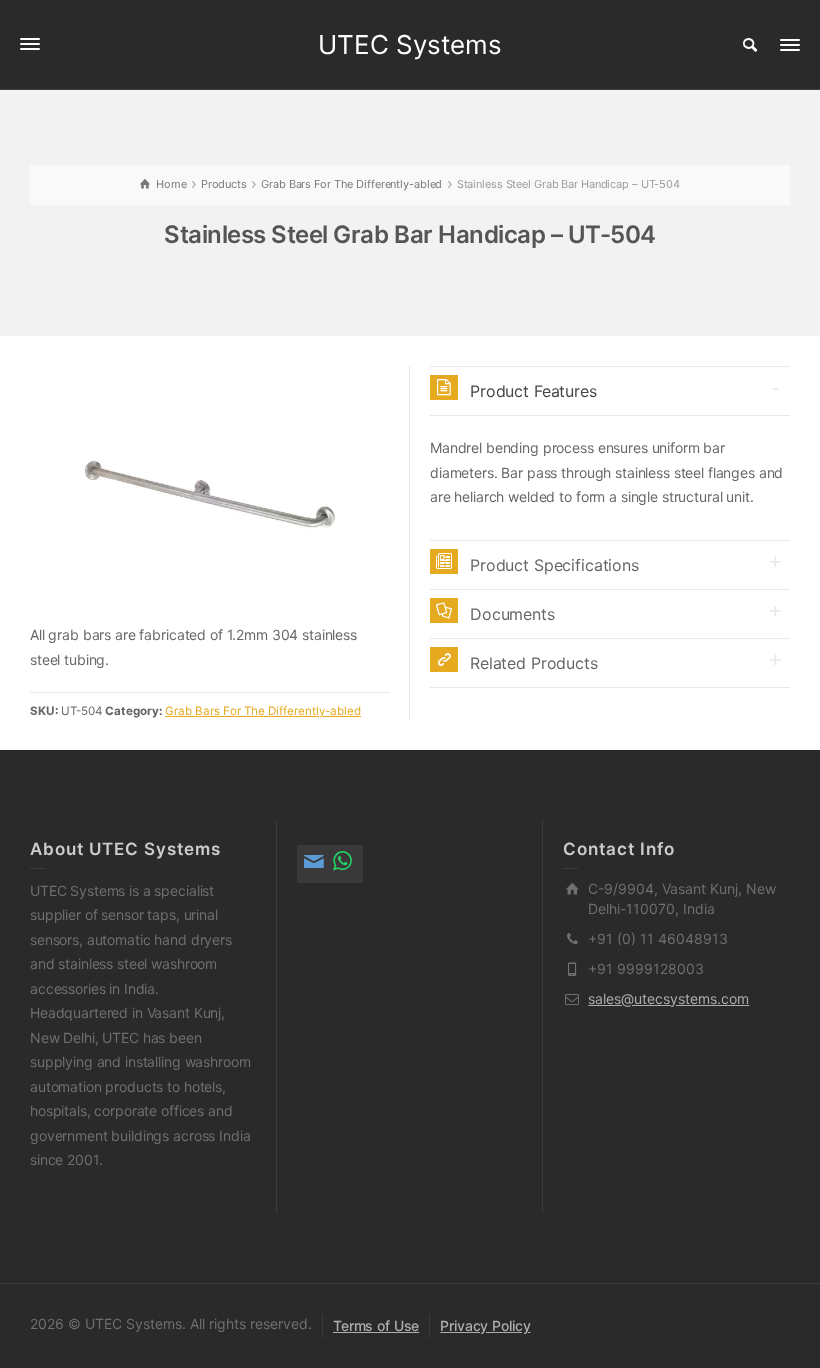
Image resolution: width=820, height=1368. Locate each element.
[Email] (316, 864)
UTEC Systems (410, 45)
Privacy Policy (485, 1325)
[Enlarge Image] (210, 494)
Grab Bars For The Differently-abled (263, 711)
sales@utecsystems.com (668, 998)
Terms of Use (376, 1325)
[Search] (750, 45)
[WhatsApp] (344, 864)
